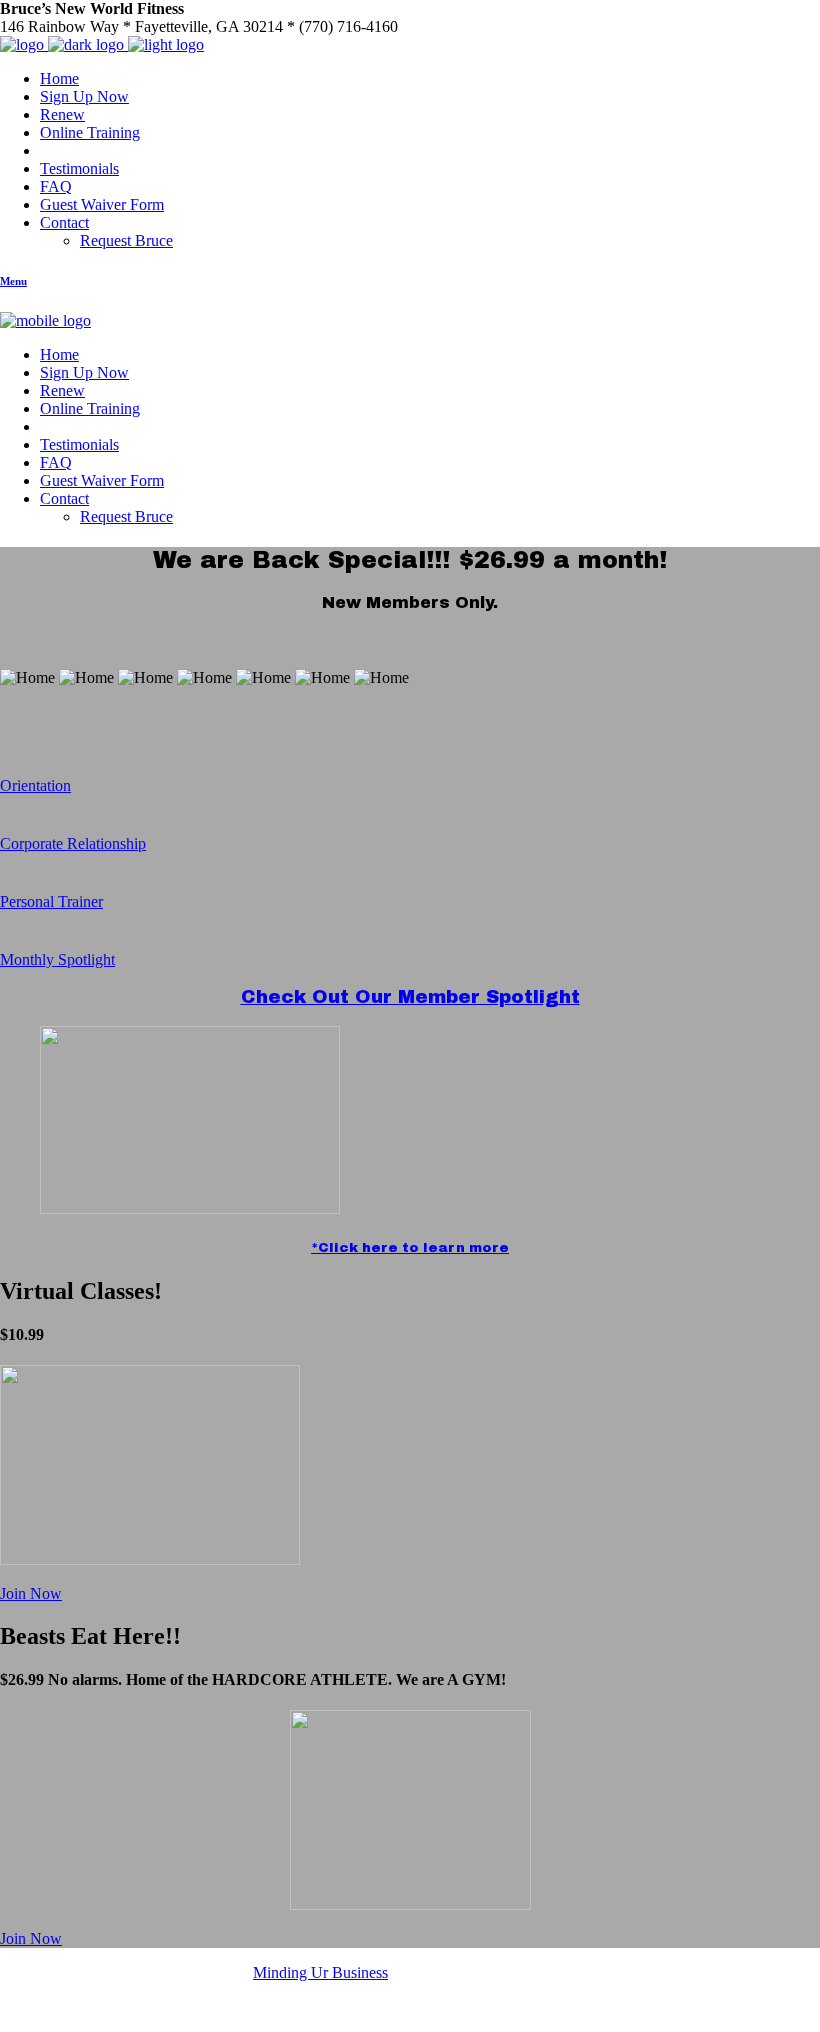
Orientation (35, 785)
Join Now (31, 1593)
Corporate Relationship (73, 843)
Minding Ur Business (320, 1972)
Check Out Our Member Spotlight (410, 997)
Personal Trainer (51, 901)
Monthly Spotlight (57, 959)
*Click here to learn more (410, 1247)
